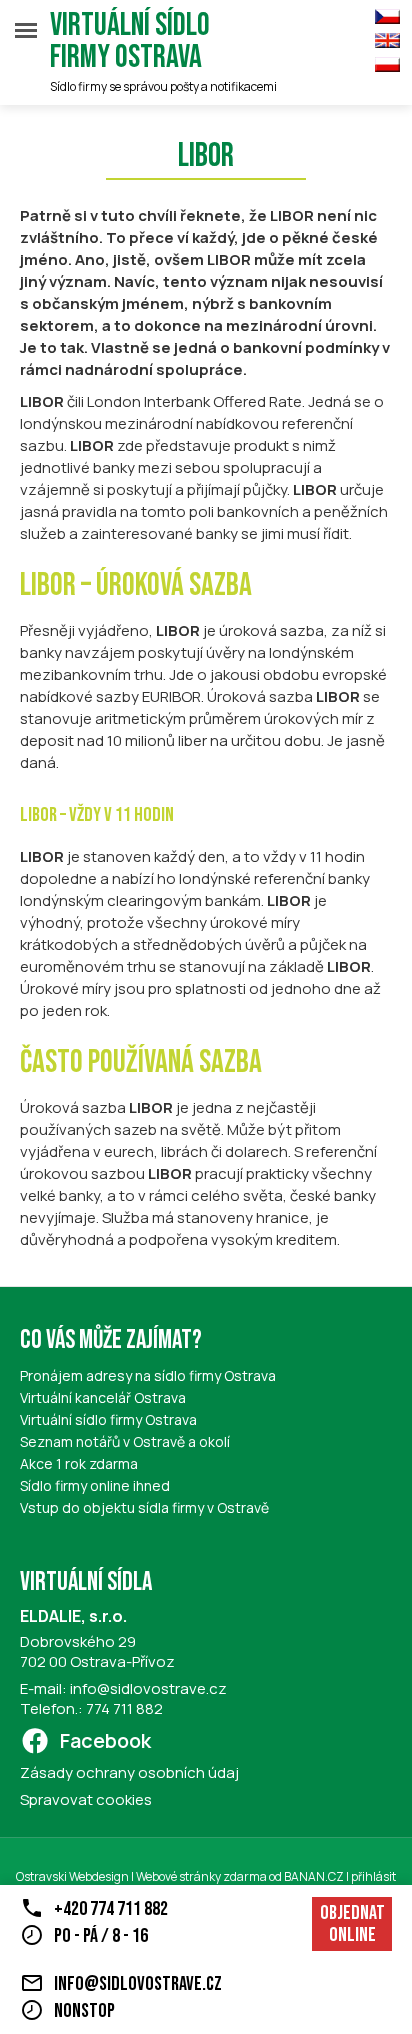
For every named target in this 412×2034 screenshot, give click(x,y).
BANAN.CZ (314, 1876)
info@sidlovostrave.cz (148, 1688)
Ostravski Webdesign (73, 1876)
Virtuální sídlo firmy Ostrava (130, 42)
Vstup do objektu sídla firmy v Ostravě (144, 1507)
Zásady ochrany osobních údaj (129, 1772)
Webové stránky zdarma (201, 1876)
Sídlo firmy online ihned (95, 1485)
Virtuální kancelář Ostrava (103, 1397)
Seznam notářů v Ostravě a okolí (125, 1441)
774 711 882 (124, 1708)
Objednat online (352, 1924)
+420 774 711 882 (111, 1909)
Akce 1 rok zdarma (79, 1463)
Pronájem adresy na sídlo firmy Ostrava (148, 1375)
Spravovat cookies (86, 1799)
